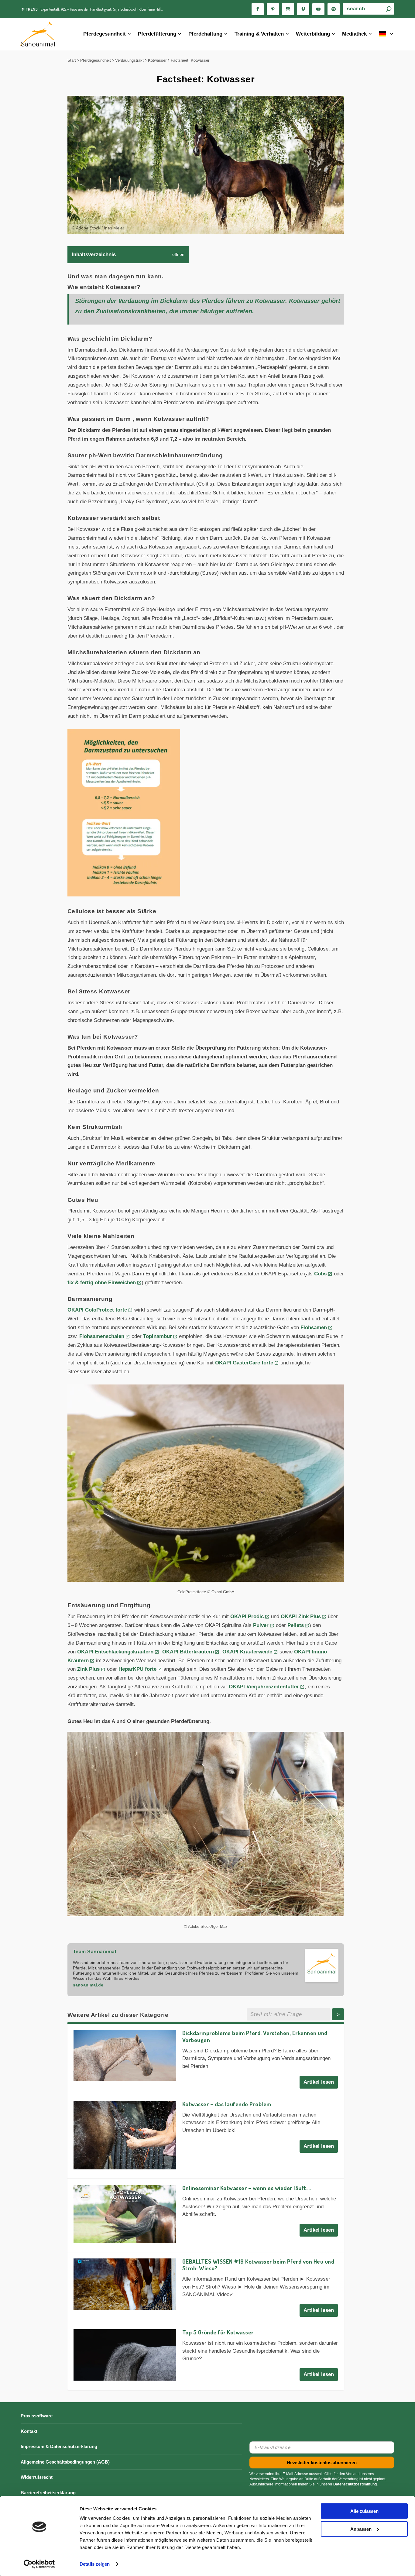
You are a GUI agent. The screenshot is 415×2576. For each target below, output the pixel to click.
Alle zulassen (364, 2511)
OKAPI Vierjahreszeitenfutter (264, 1687)
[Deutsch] (387, 34)
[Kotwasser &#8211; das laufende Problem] (125, 2135)
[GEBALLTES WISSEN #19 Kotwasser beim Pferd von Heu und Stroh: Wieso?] (125, 2284)
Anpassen (361, 2529)
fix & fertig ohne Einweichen (102, 1283)
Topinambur (158, 1336)
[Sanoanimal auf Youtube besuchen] (318, 9)
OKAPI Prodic (247, 1616)
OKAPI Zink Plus (301, 1616)
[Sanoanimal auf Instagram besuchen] (288, 9)
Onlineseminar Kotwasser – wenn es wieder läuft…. (247, 2188)
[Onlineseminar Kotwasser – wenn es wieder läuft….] (125, 2214)
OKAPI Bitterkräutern (188, 1652)
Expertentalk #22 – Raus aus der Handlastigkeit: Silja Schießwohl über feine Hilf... (102, 9)
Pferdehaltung (205, 34)
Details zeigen (95, 2564)
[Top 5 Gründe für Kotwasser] (125, 2355)
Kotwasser (157, 60)
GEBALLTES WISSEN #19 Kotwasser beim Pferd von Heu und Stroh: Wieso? (258, 2265)
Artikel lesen (319, 2082)
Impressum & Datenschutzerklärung (59, 2446)
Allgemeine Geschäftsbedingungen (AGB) (65, 2462)
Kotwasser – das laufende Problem (227, 2104)
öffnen (178, 255)
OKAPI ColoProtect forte (97, 1310)
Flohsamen (314, 1328)
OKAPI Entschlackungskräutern (115, 1652)
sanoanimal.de (88, 1985)
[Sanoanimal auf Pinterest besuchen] (273, 9)
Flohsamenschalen (102, 1336)
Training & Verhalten (259, 34)
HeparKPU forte (137, 1669)
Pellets (296, 1625)
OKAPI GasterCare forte (244, 1363)
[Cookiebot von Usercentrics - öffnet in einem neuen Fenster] (39, 2564)
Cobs (320, 1274)
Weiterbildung (313, 34)
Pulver (261, 1625)
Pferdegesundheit (105, 34)
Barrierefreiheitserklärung (48, 2493)
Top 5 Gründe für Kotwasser (218, 2332)
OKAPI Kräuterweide (247, 1652)
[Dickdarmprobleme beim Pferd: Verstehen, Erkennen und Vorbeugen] (125, 2056)
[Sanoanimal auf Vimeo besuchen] (303, 9)
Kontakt (29, 2431)
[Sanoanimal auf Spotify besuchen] (334, 9)
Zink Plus (88, 1669)
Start (72, 60)
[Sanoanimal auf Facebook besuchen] (258, 9)
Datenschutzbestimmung (355, 2484)
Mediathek (354, 34)
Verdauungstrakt (129, 60)
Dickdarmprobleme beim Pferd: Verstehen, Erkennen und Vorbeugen (255, 2036)
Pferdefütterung (157, 34)
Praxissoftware (37, 2416)
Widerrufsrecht (37, 2477)
